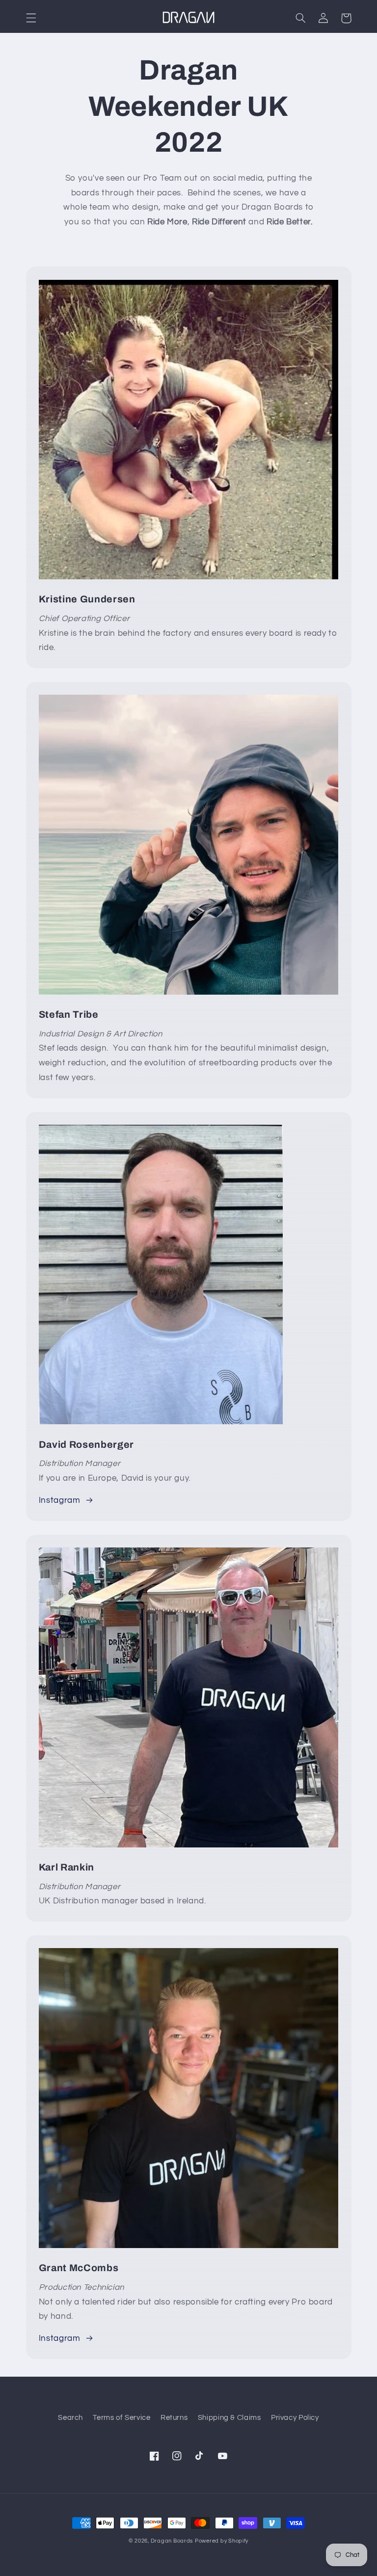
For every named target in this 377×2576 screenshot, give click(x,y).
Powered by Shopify (222, 2541)
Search (70, 2418)
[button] (31, 18)
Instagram (60, 1500)
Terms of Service (121, 2418)
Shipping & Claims (229, 2418)
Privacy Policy (295, 2418)
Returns (174, 2418)
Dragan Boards (172, 2541)
